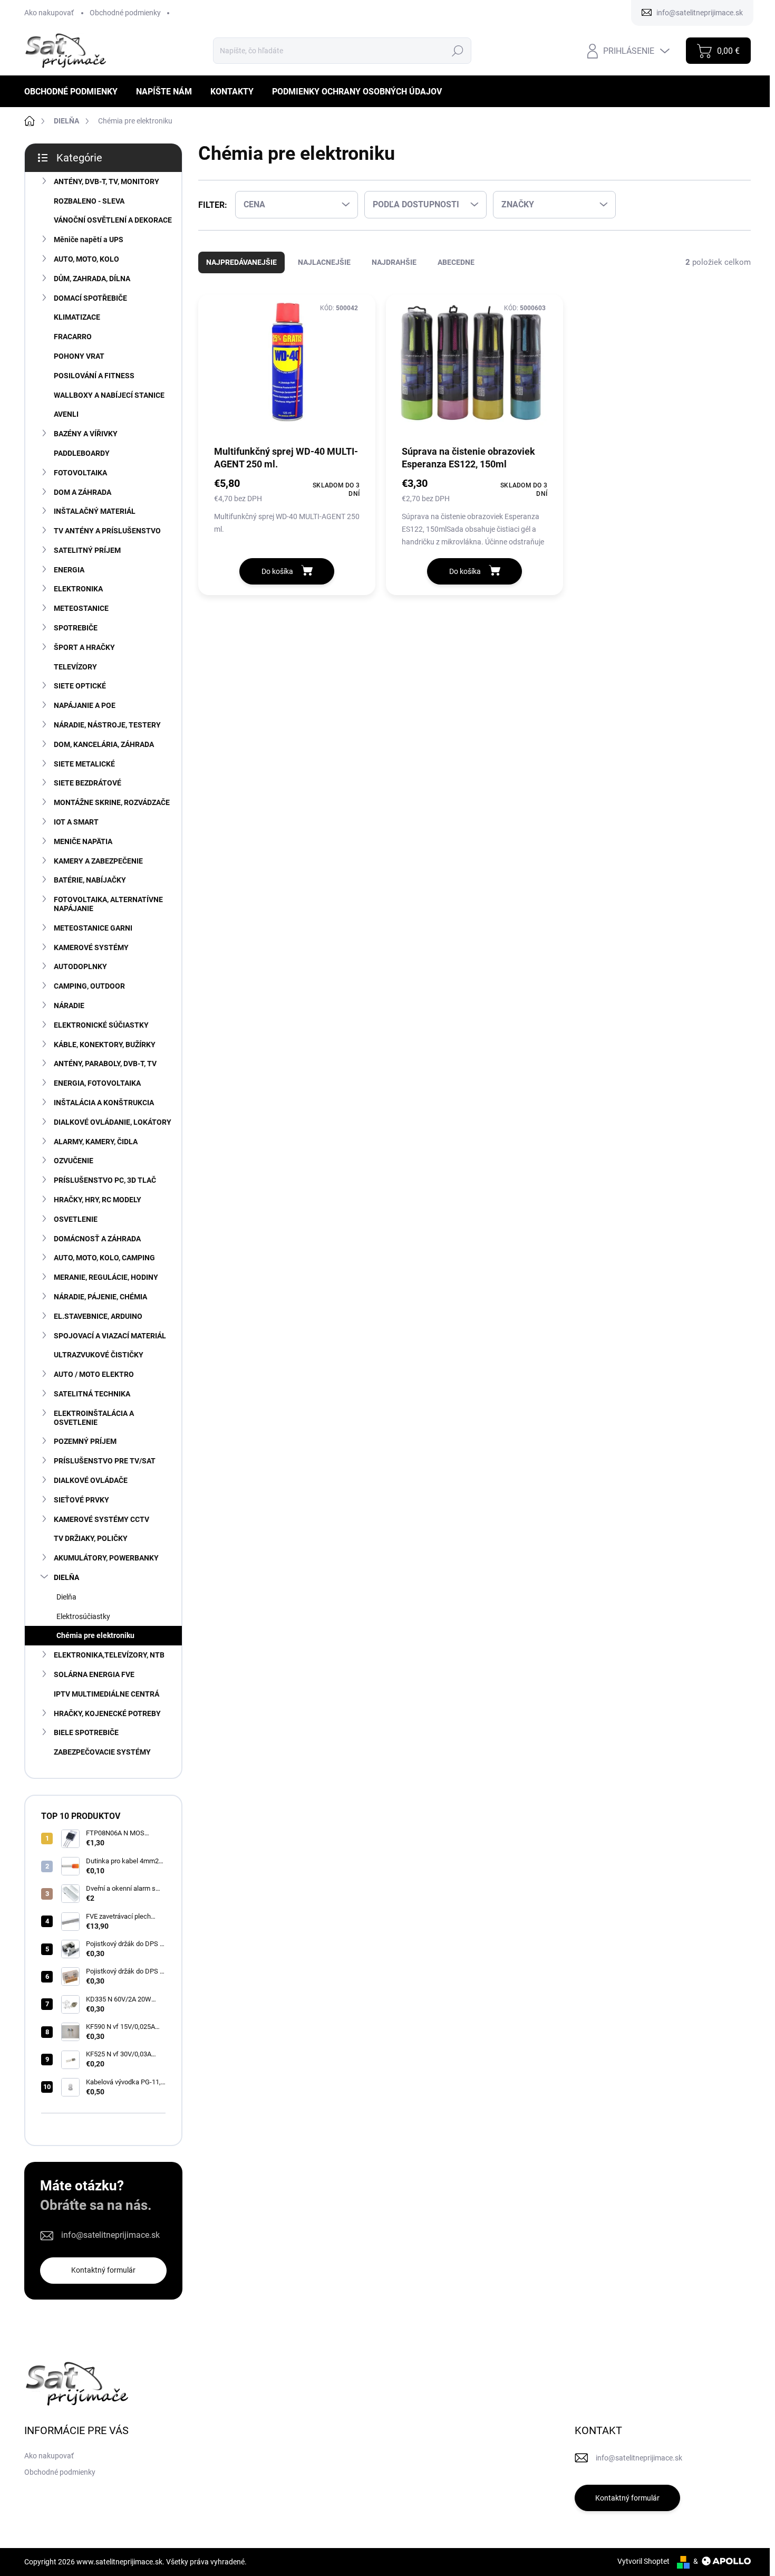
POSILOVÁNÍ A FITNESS (94, 376)
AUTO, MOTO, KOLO (86, 259)
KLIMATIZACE (77, 317)
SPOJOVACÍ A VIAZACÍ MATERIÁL (110, 1336)
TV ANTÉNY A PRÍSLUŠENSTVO (107, 531)
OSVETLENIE (76, 1219)
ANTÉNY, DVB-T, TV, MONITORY (106, 181)
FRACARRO (73, 337)
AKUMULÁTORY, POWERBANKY (106, 1558)
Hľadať (457, 51)
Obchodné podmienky (125, 13)
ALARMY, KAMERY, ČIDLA (96, 1142)
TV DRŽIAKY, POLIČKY (91, 1538)
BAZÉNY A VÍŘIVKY (86, 434)
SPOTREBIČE (76, 628)
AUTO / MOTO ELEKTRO (94, 1374)
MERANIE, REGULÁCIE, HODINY (106, 1277)
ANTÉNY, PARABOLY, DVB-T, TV (105, 1064)
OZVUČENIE (74, 1161)
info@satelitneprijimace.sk (110, 2235)
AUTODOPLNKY (80, 966)
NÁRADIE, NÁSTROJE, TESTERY (107, 725)
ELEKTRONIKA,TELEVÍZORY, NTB (109, 1655)
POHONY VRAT (79, 356)
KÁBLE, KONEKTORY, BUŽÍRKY (105, 1045)
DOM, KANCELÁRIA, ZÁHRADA (104, 744)
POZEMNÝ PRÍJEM (85, 1441)
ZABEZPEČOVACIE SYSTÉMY (102, 1752)
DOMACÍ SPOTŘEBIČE (90, 298)
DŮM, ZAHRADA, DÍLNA (92, 279)
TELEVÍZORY (75, 667)
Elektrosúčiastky (83, 1616)
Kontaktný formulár (103, 2270)
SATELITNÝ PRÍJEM (87, 550)
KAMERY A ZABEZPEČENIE (98, 861)
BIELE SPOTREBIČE (86, 1732)
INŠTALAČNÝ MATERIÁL (95, 511)
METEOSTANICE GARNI (93, 928)
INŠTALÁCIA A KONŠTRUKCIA (104, 1103)
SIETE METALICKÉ (84, 764)
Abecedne (456, 262)
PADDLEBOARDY (82, 453)
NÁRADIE (69, 1005)
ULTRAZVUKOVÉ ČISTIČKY (99, 1355)
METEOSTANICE (81, 608)
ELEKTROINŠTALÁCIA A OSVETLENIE (94, 1418)
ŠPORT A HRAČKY (84, 647)
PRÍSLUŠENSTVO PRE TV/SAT (105, 1461)
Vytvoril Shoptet (643, 2561)
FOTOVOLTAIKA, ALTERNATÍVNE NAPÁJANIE (108, 904)
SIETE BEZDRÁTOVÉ (88, 783)
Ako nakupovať (49, 13)
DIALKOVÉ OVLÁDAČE (91, 1480)
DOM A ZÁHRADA (83, 492)
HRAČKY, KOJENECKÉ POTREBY (107, 1713)
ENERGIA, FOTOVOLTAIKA (97, 1083)
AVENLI (66, 414)
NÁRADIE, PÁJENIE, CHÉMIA (100, 1297)
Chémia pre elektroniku (95, 1635)
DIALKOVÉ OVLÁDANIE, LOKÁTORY (113, 1122)
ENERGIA (69, 570)
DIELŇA (66, 1577)
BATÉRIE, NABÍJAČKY (90, 880)
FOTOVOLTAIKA (80, 473)
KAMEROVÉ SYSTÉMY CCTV (101, 1519)
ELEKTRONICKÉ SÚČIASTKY (101, 1025)
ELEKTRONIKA (78, 589)
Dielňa (66, 1597)
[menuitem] (75, 92)
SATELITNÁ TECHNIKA (92, 1394)
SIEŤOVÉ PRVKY (81, 1500)
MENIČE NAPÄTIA (83, 841)
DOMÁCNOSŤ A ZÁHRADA (97, 1239)
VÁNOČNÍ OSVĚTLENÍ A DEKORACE (113, 220)
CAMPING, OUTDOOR (89, 986)
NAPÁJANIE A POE (85, 705)
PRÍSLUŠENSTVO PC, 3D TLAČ (105, 1180)
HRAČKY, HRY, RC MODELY (98, 1200)
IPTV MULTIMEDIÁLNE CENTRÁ (106, 1694)
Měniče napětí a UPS (89, 240)
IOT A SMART (76, 822)
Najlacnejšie (324, 262)
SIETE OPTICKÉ (80, 686)
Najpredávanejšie (241, 262)
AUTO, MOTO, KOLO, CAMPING (104, 1258)
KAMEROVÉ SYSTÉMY (91, 947)
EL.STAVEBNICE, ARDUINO (98, 1316)
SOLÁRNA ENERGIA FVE (94, 1674)
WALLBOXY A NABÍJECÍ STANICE (109, 395)
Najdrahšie (394, 262)
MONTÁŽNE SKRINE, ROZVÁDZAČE (112, 802)
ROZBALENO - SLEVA (89, 201)
